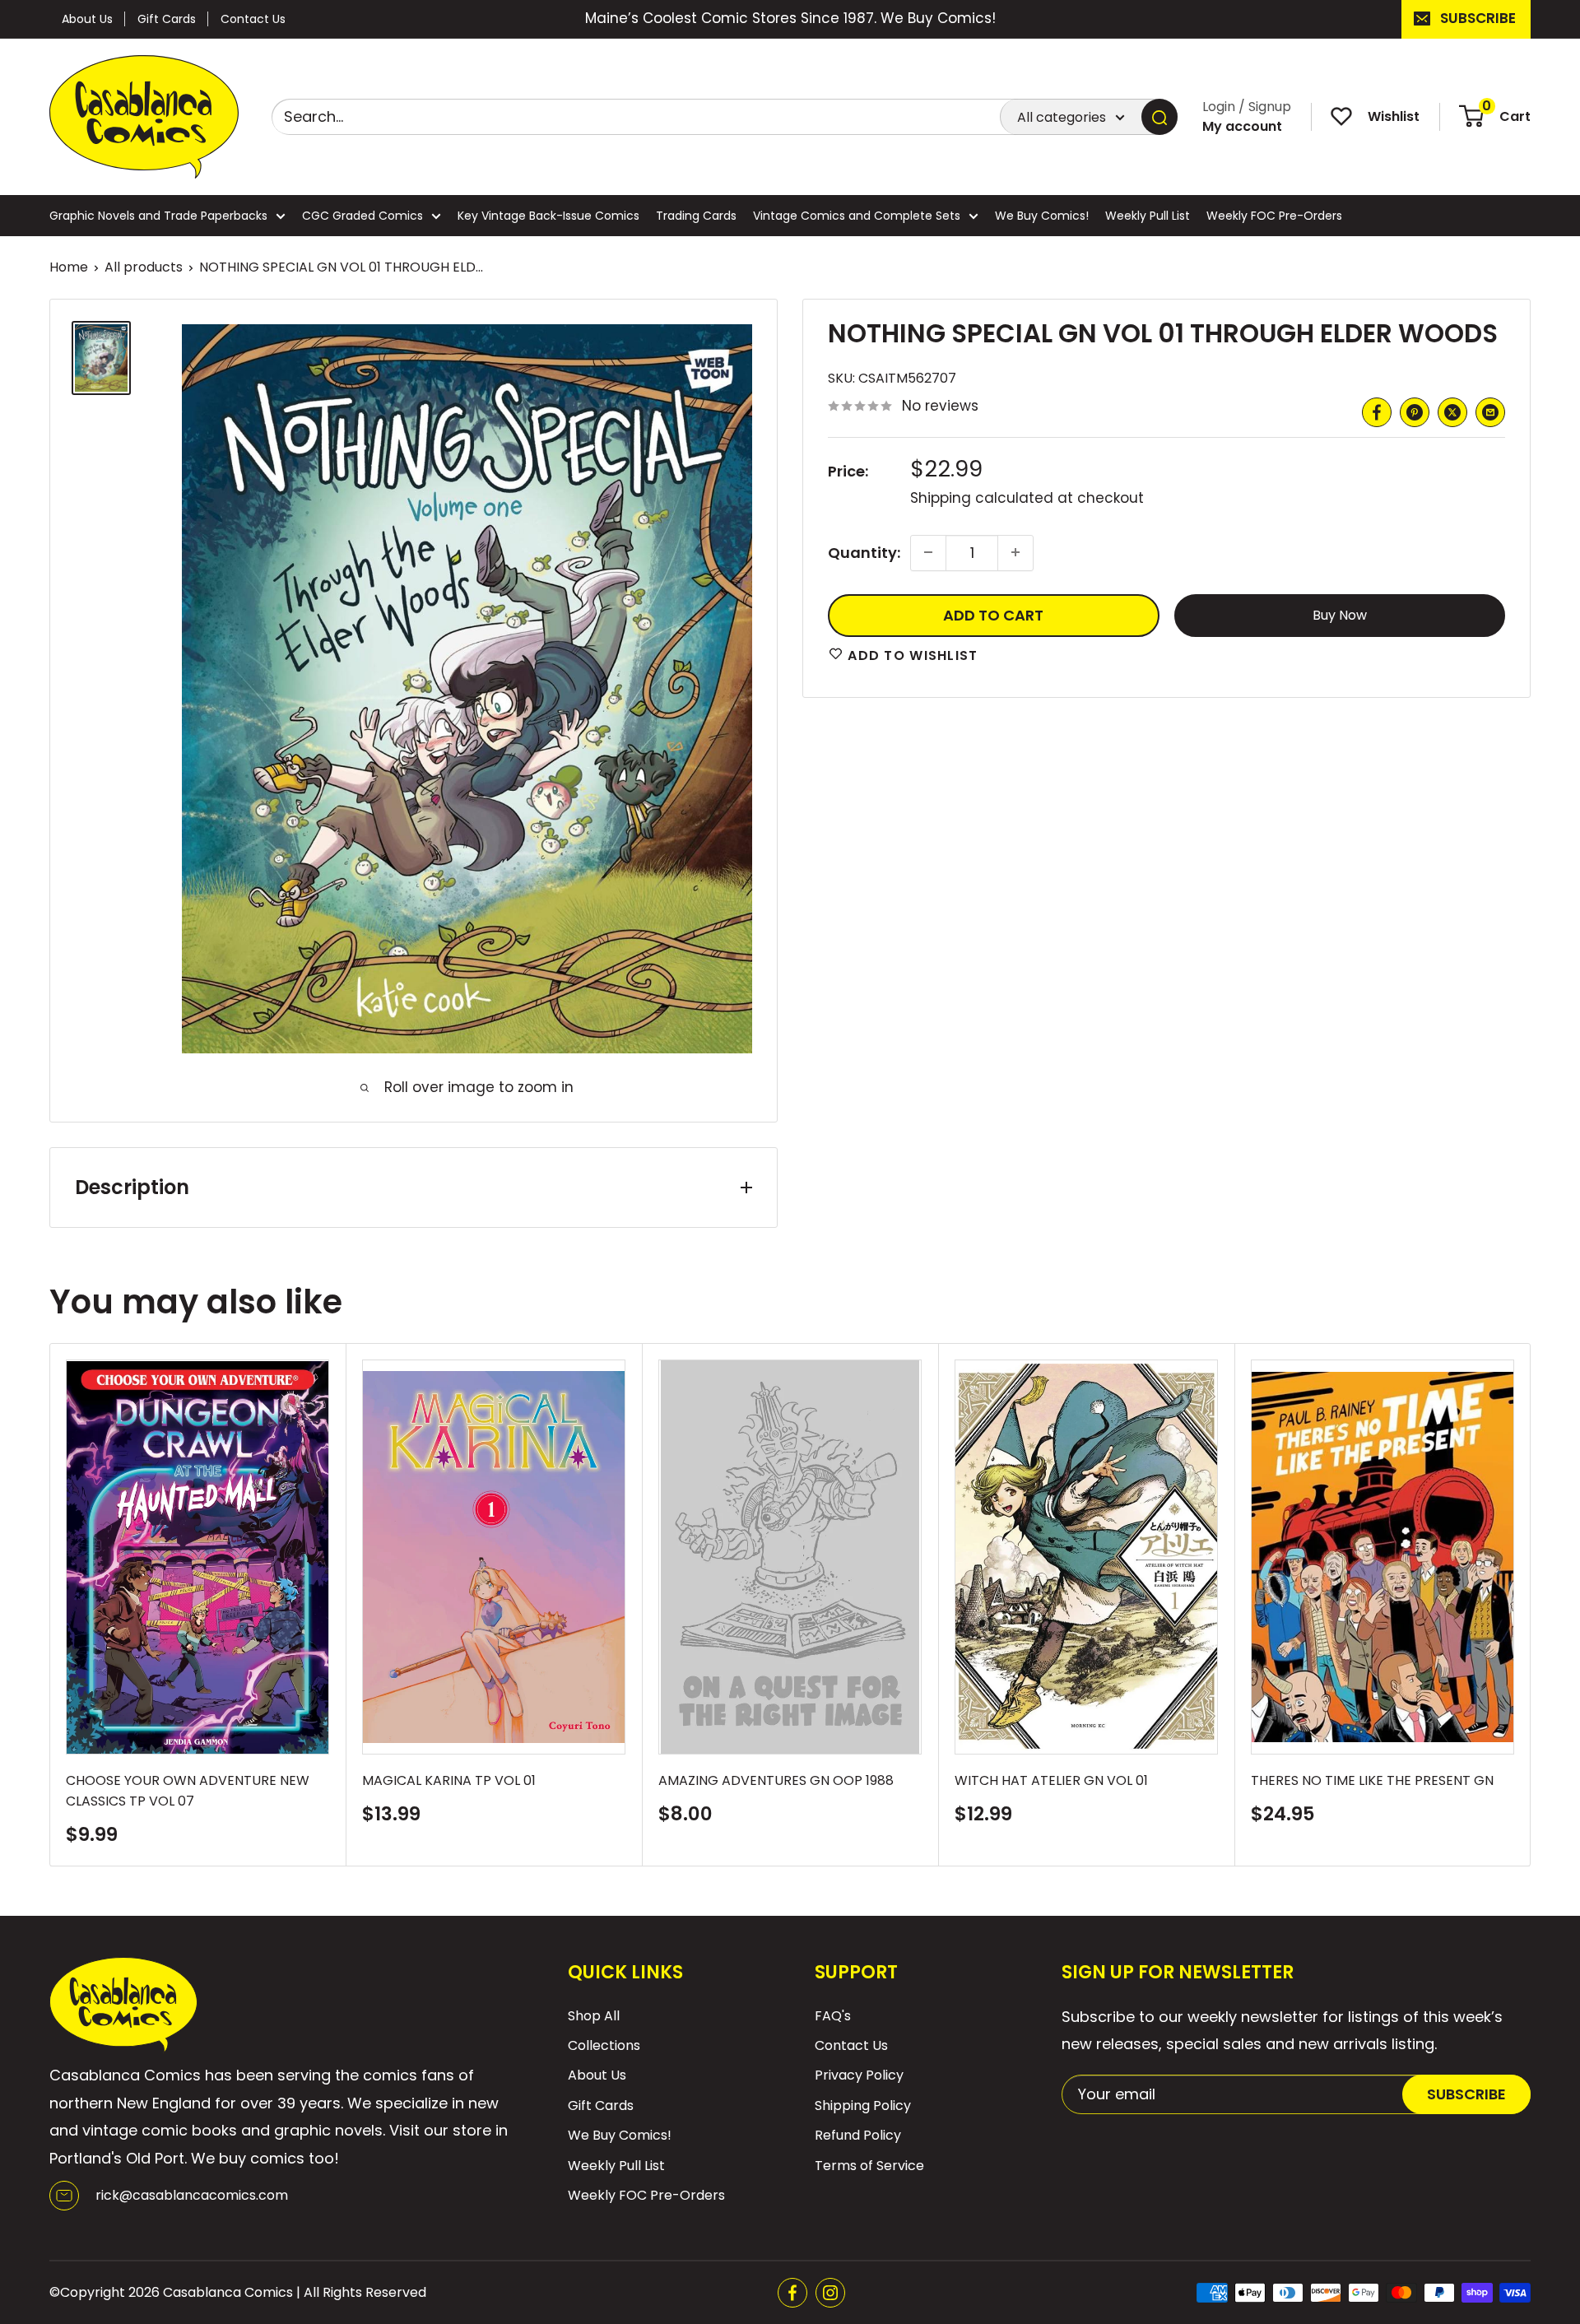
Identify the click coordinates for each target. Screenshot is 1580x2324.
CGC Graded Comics (362, 216)
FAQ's (833, 2016)
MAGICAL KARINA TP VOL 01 (449, 1780)
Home (69, 267)
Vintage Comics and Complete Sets (857, 216)
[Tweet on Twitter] (1452, 412)
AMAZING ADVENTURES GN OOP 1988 (776, 1780)
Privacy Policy (859, 2075)
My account (1242, 126)
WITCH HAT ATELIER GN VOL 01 (1051, 1780)
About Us (87, 19)
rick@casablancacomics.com (192, 2195)
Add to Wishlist (911, 655)
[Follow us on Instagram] (830, 2293)
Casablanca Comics (228, 2292)
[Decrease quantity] (928, 552)
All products (144, 267)
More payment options (1339, 614)
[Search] (1159, 117)
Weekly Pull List (1148, 216)
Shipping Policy (863, 2106)
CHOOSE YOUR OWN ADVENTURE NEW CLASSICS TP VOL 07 (188, 1791)
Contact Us (253, 19)
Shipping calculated (982, 498)
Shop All (594, 2016)
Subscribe (1478, 18)
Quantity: (864, 552)
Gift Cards (167, 19)
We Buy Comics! (1042, 216)
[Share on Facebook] (1377, 412)
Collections (604, 2045)
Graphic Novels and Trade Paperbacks (158, 216)
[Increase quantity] (1015, 552)
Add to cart (993, 614)
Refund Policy (858, 2135)
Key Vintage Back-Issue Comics (548, 216)
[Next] (1531, 1604)
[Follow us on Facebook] (792, 2293)
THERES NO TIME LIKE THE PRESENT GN (1372, 1780)
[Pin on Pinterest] (1415, 412)
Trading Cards (696, 216)
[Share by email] (1490, 412)
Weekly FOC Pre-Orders (1274, 216)
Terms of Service (869, 2166)
